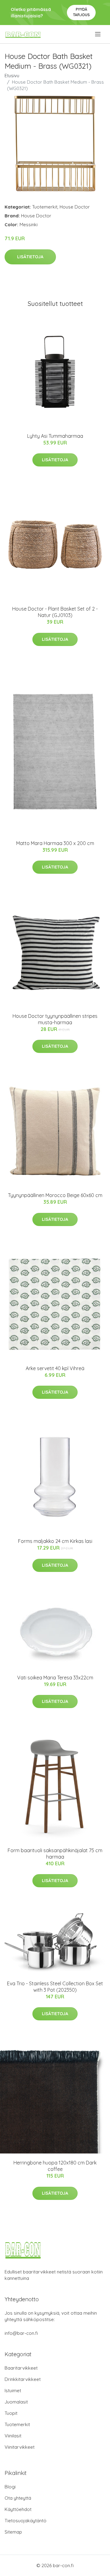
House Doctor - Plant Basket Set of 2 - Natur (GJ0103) (55, 612)
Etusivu (12, 76)
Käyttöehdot (18, 2509)
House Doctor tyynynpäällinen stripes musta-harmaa (55, 1019)
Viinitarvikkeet (20, 2447)
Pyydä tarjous (81, 12)
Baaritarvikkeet (21, 2368)
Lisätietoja (30, 257)
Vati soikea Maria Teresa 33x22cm (55, 1678)
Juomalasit (16, 2402)
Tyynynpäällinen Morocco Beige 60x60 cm (55, 1195)
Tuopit (11, 2413)
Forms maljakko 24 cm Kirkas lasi (55, 1541)
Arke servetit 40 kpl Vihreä (55, 1368)
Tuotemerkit (45, 207)
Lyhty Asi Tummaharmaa (55, 436)
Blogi (10, 2487)
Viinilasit (13, 2436)
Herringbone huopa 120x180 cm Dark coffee (55, 2166)
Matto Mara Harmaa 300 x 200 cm (55, 843)
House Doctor (75, 207)
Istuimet (13, 2391)
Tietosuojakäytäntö (26, 2521)
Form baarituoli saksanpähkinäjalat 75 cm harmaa (55, 1854)
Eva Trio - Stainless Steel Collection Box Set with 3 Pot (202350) (55, 1987)
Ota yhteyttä (18, 2498)
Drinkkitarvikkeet (23, 2379)
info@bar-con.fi (21, 2333)
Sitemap (13, 2532)
